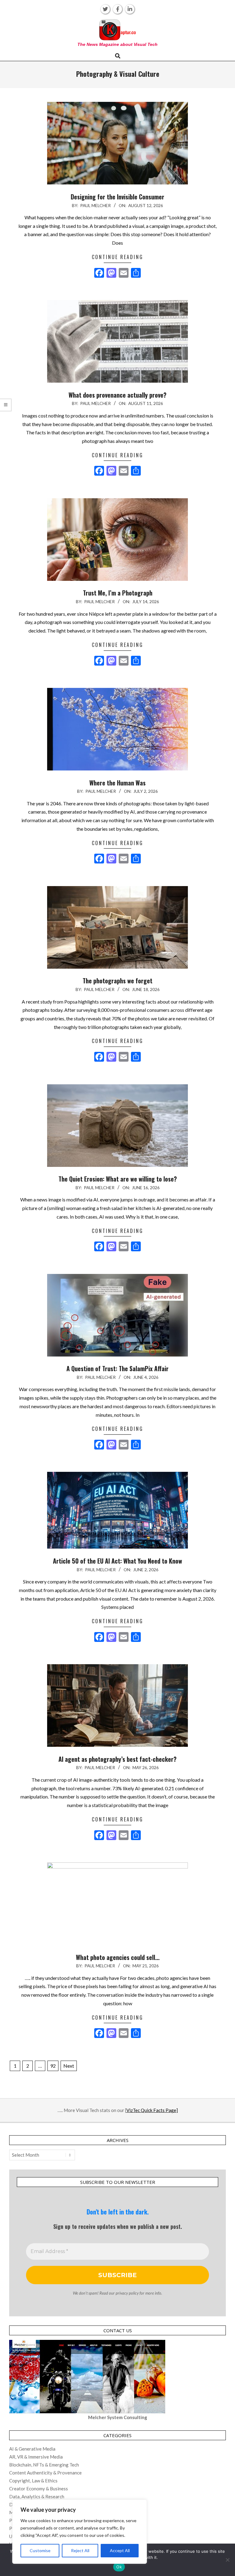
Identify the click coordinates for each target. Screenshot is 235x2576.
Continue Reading (117, 257)
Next (69, 2066)
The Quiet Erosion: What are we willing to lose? (118, 1179)
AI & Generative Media (32, 2449)
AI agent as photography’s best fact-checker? (117, 1759)
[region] (80, 2532)
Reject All (80, 2550)
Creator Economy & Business (39, 2489)
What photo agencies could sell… (118, 1957)
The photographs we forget (117, 981)
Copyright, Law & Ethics (33, 2481)
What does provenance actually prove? (117, 395)
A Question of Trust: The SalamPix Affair (117, 1368)
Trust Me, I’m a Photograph (118, 593)
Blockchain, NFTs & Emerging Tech (44, 2465)
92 (53, 2066)
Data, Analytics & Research (37, 2496)
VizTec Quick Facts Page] (152, 2110)
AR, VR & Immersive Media (36, 2457)
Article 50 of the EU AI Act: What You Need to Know (117, 1561)
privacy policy (127, 2293)
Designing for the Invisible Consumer (117, 197)
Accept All (120, 2550)
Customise (40, 2550)
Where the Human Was (117, 783)
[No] (227, 2560)
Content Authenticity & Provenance (45, 2473)
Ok (119, 2567)
